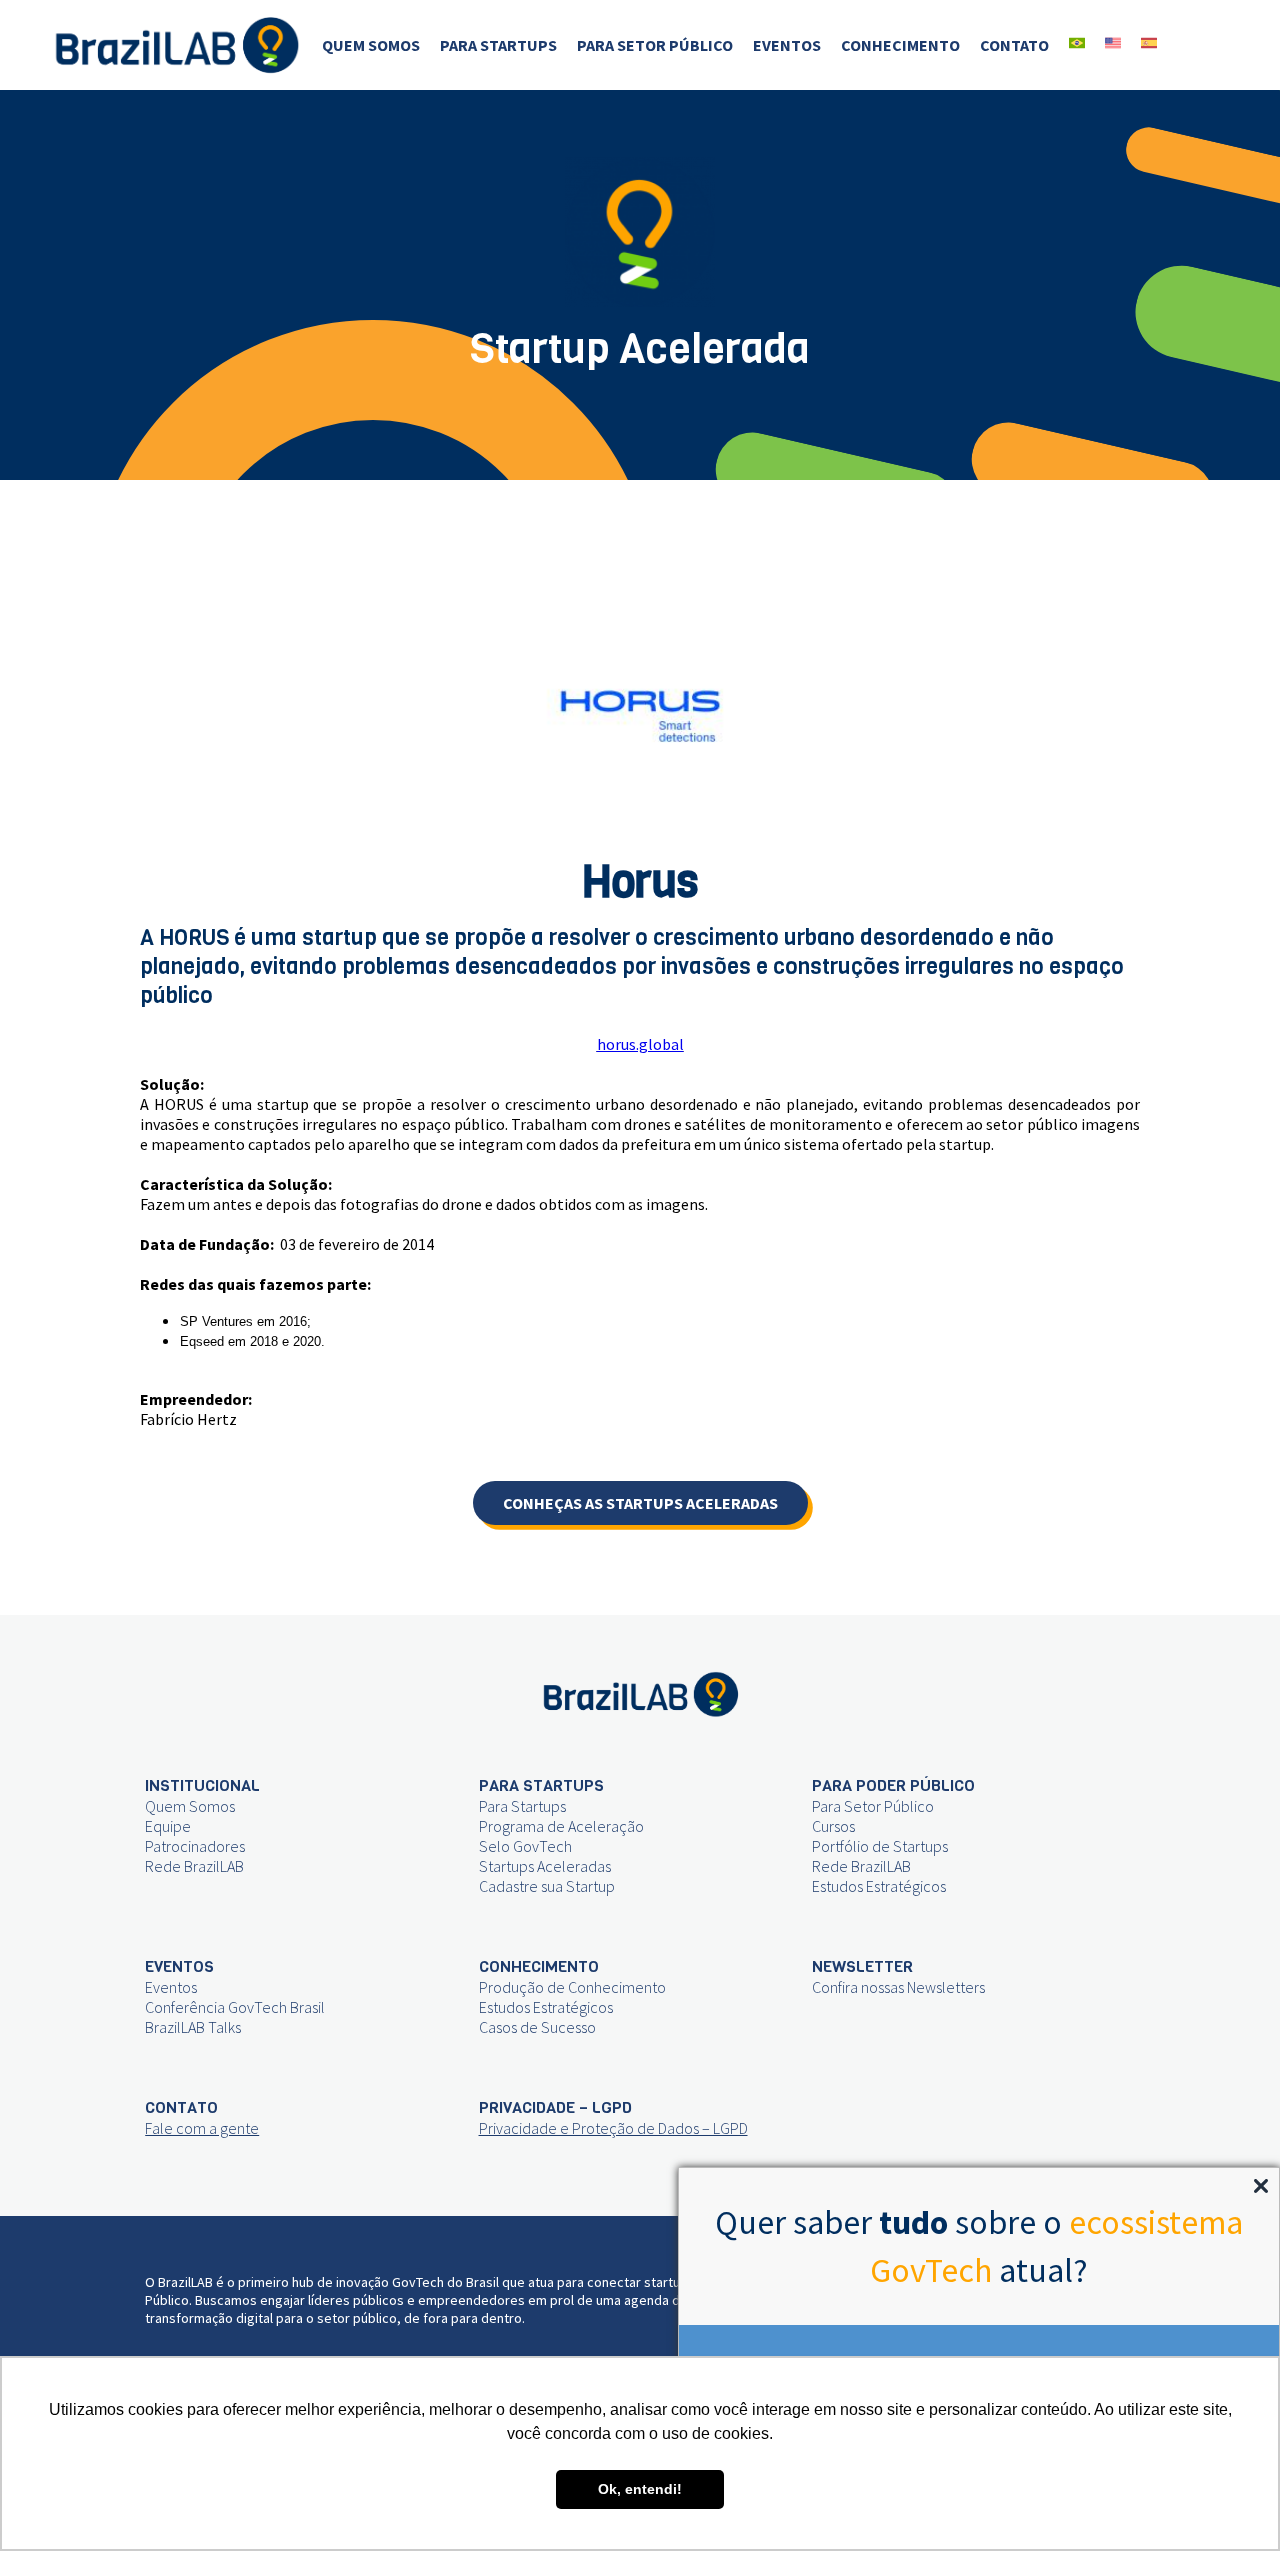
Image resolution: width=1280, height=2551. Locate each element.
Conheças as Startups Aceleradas (640, 1503)
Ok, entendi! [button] (640, 2489)
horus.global (640, 1044)
